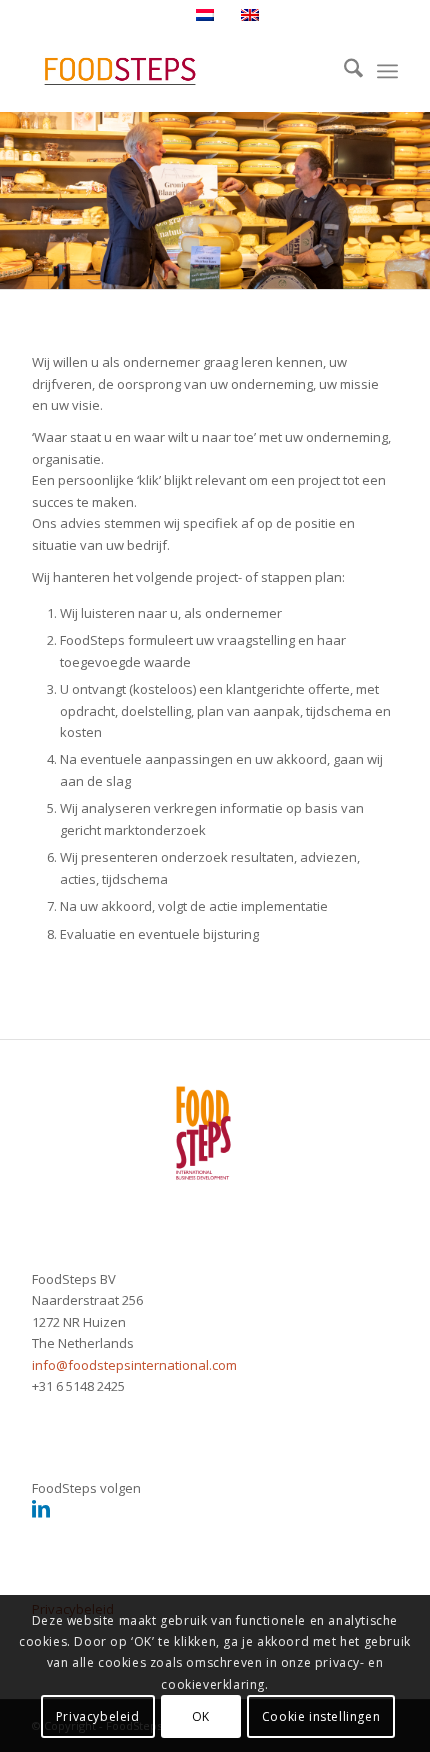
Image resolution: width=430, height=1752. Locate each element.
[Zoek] (343, 71)
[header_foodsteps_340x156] (178, 71)
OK (201, 1716)
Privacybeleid (98, 1716)
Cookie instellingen (321, 1716)
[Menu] (387, 71)
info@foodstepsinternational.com (134, 1365)
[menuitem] (343, 71)
